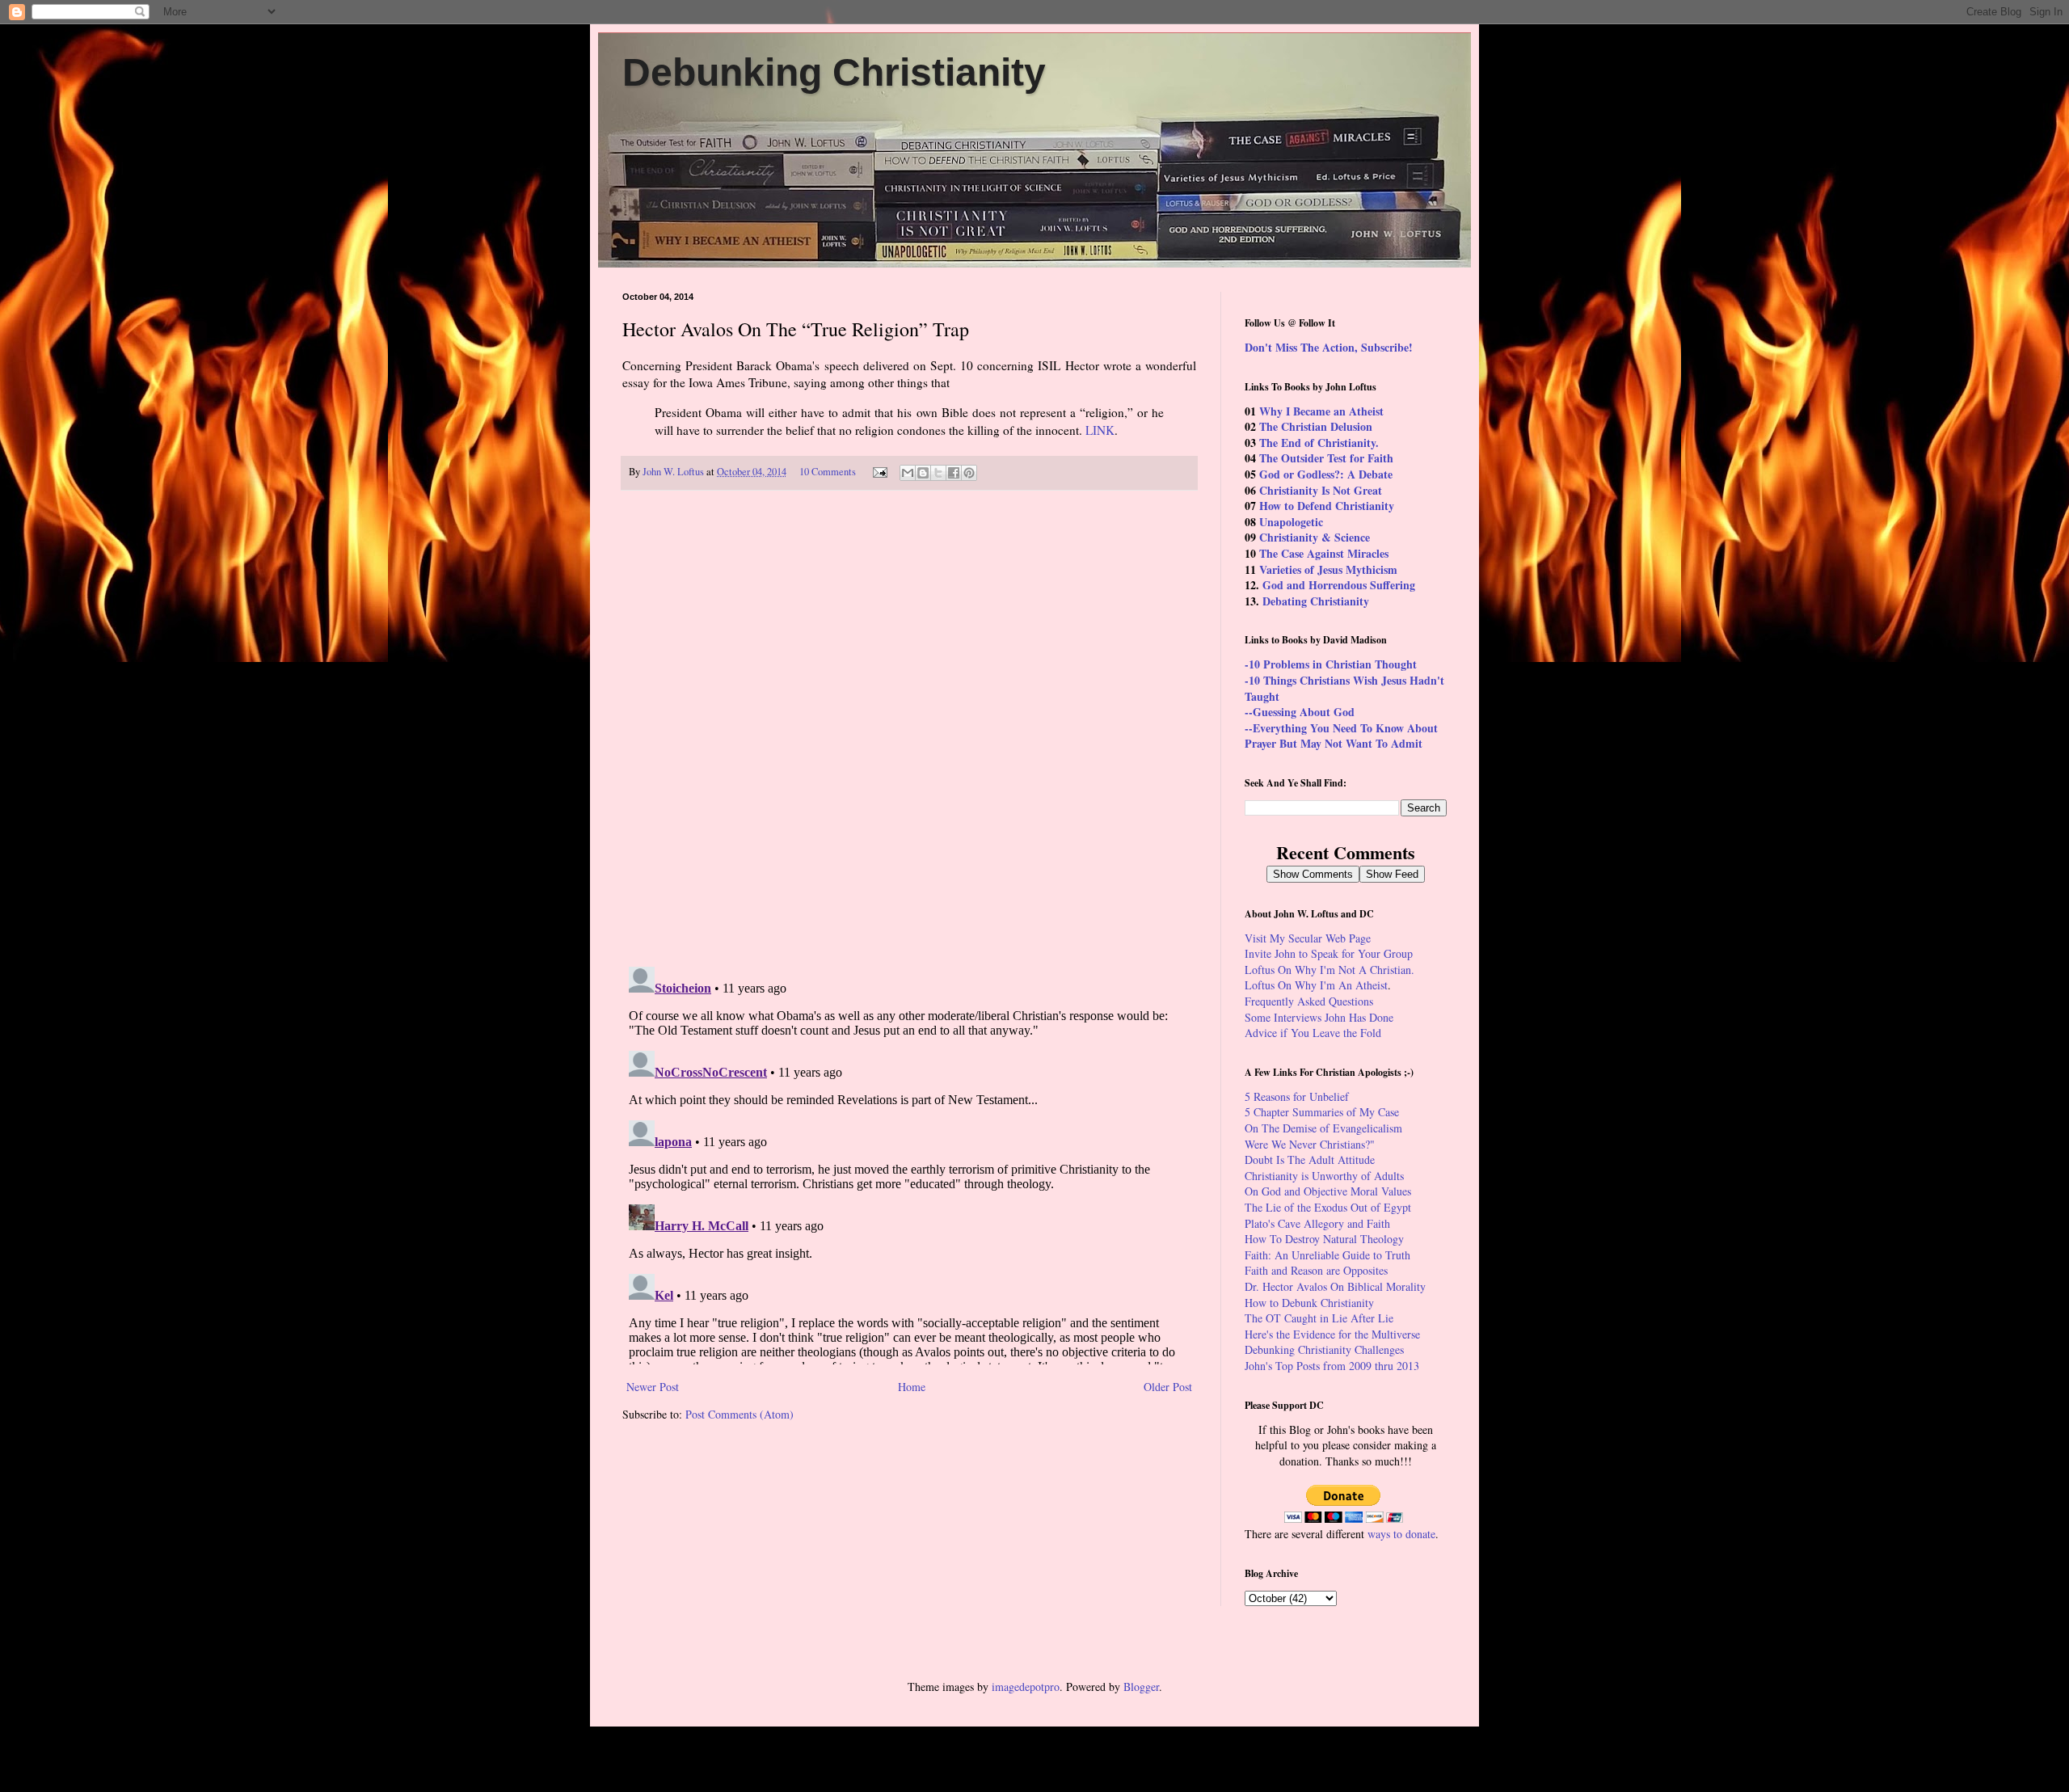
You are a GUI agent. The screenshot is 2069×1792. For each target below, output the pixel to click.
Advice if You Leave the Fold (1313, 1033)
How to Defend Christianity (1327, 506)
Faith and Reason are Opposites (1316, 1270)
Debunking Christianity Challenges (1324, 1349)
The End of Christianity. (1319, 443)
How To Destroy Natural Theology (1324, 1239)
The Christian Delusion (1316, 426)
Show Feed (1392, 874)
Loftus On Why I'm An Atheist (1316, 985)
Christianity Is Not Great (1321, 490)
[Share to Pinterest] (969, 473)
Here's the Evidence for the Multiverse (1332, 1334)
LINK (1100, 430)
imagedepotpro (1026, 1687)
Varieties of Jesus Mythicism (1328, 569)
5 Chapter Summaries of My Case (1322, 1112)
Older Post (1168, 1387)
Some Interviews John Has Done (1319, 1017)
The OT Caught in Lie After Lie (1319, 1318)
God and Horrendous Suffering (1339, 585)
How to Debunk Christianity (1309, 1303)
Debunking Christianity (834, 72)
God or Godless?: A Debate (1326, 474)
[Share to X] (938, 473)
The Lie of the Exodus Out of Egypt (1328, 1207)
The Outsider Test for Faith (1326, 458)
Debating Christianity (1316, 601)
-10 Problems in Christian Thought (1331, 664)
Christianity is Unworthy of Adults (1324, 1176)
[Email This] (908, 473)
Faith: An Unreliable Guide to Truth (1327, 1255)
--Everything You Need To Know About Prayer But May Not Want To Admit (1341, 736)
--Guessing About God (1300, 712)
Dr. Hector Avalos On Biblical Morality (1335, 1286)
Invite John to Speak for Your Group (1329, 953)
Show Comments (1313, 874)
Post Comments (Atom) (740, 1414)
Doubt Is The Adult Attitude (1310, 1160)
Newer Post (653, 1387)
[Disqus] (909, 729)
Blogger (1141, 1687)
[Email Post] (879, 472)
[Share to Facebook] (954, 473)
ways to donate (1401, 1534)
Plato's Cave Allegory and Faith (1317, 1223)
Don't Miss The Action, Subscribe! (1329, 347)
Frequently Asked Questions (1309, 1001)
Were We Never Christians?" (1310, 1144)
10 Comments (828, 472)
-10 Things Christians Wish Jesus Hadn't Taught (1344, 688)
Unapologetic (1291, 522)
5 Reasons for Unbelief (1297, 1096)
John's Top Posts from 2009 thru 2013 (1332, 1366)
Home (912, 1387)
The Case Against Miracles (1324, 553)
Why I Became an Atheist (1321, 411)
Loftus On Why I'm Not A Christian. (1329, 970)
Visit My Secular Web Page (1308, 938)
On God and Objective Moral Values (1328, 1191)
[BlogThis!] (923, 473)
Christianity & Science (1315, 537)
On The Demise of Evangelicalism (1323, 1128)
